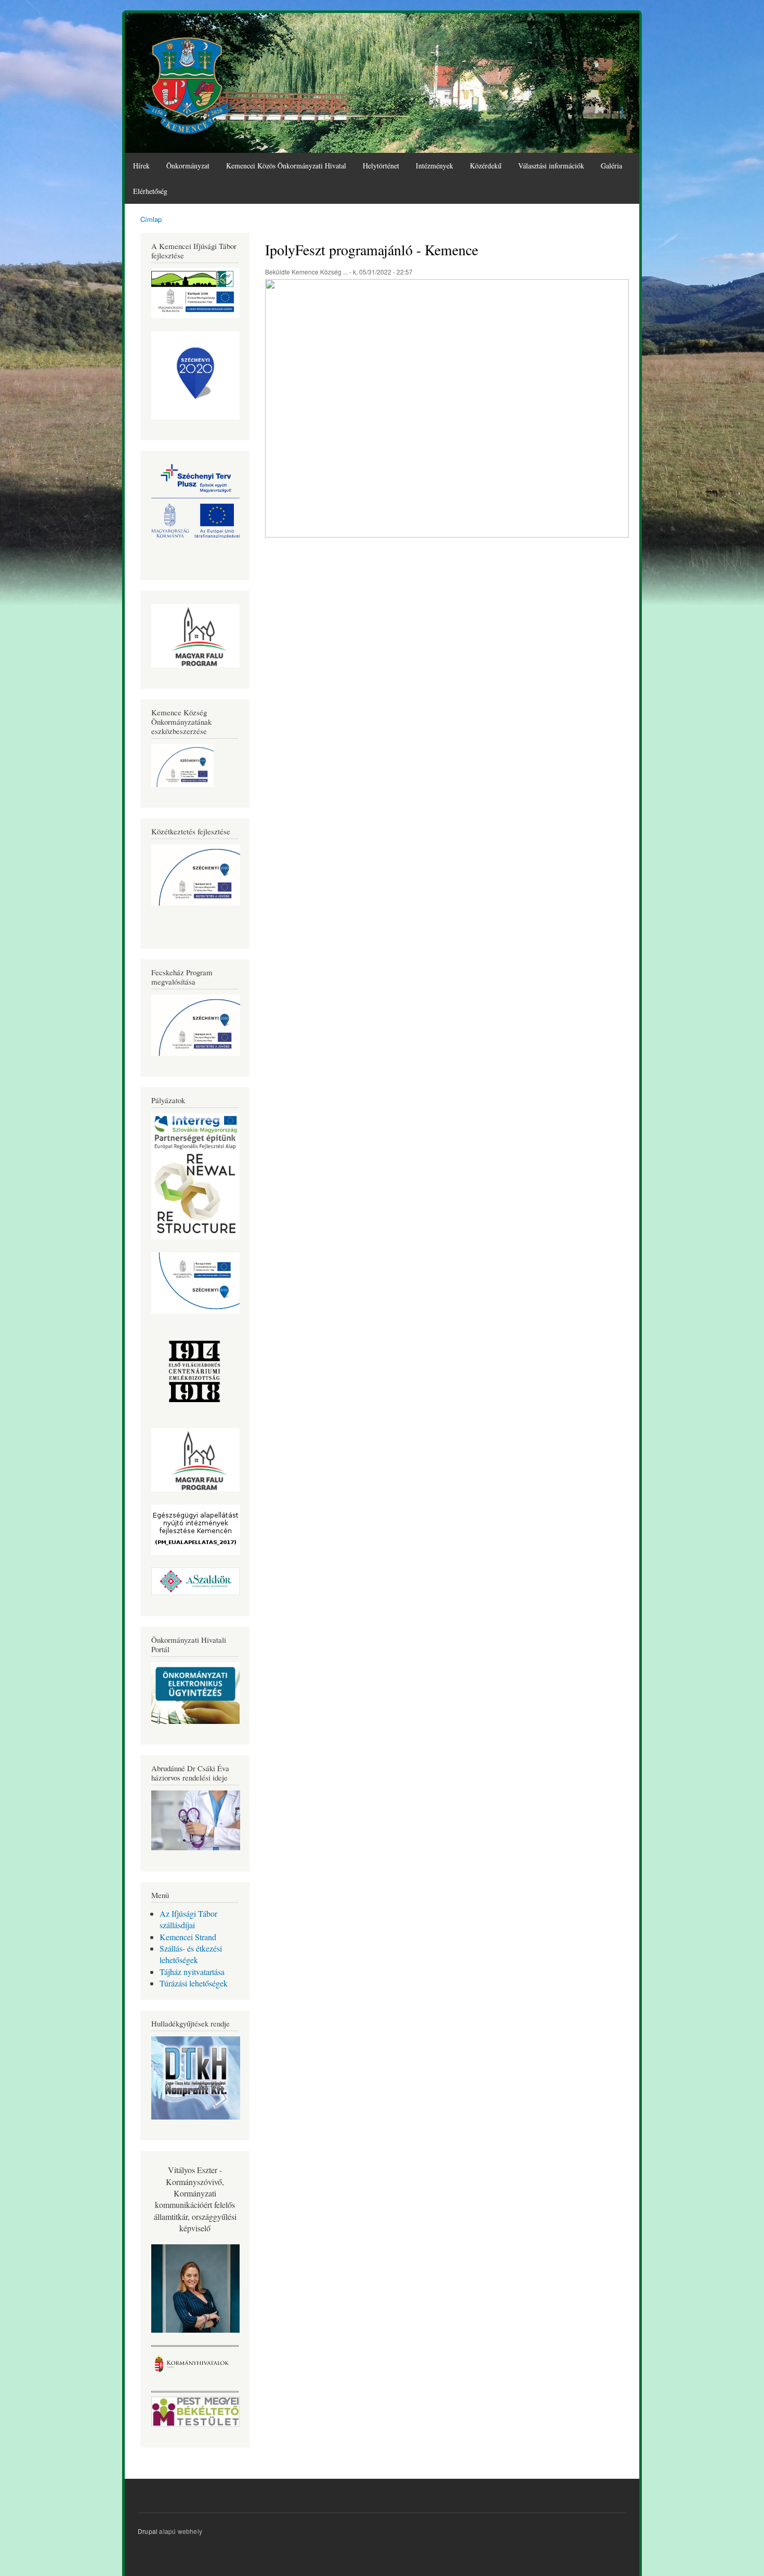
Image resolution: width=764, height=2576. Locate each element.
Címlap (151, 219)
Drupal (148, 2531)
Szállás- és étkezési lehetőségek (191, 1954)
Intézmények (434, 166)
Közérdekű (486, 166)
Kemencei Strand (188, 1937)
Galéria (611, 166)
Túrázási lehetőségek (194, 1983)
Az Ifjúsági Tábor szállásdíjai (188, 1919)
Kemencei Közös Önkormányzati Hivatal (286, 166)
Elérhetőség (150, 191)
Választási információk (551, 166)
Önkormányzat (188, 166)
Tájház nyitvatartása (192, 1972)
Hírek (141, 166)
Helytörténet (381, 166)
